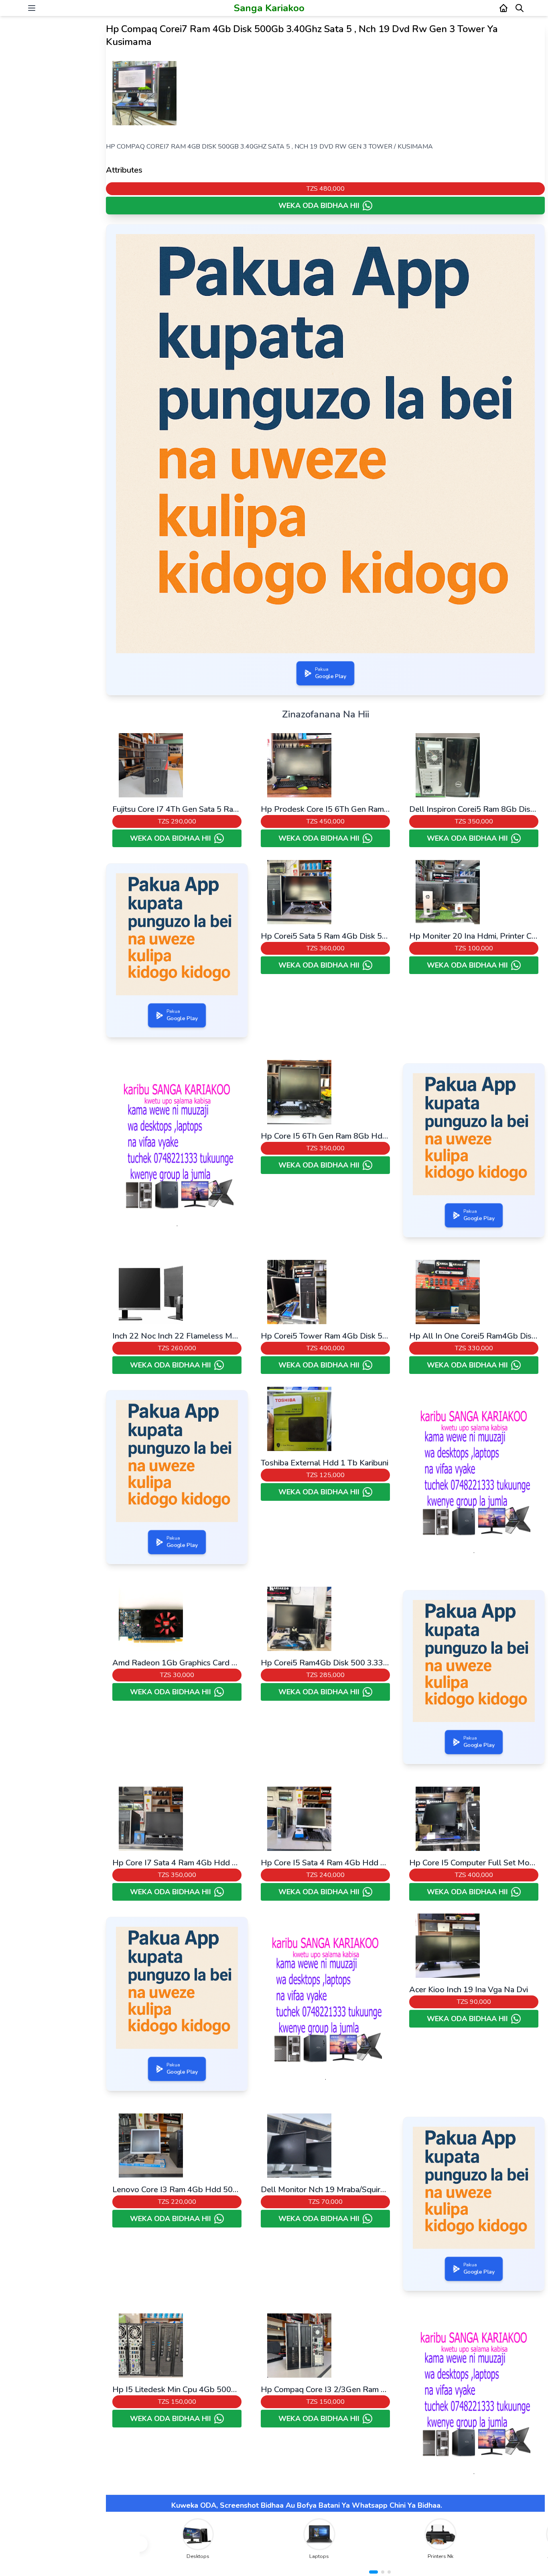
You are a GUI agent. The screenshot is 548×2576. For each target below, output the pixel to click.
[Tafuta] (520, 8)
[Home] (503, 8)
